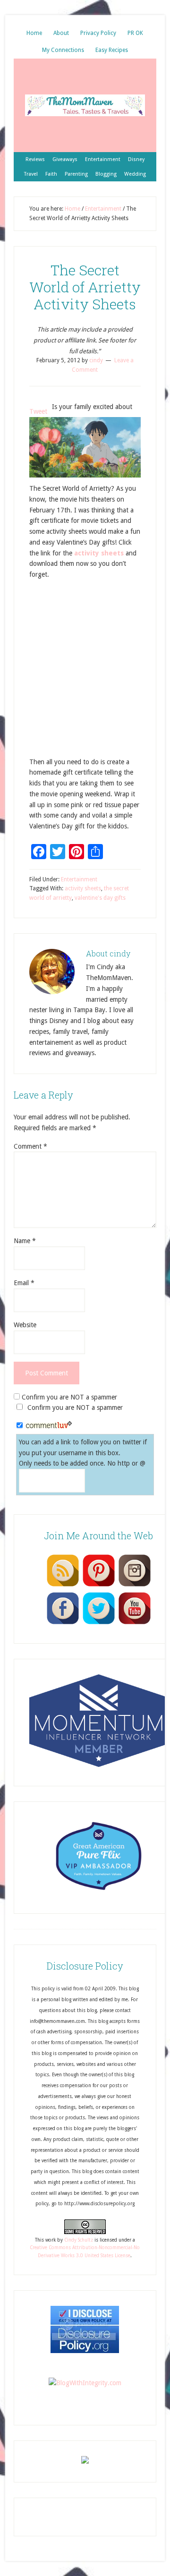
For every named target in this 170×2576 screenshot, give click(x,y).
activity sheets (99, 553)
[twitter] (99, 1624)
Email (24, 1283)
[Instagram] (135, 1586)
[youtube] (135, 1624)
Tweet (38, 411)
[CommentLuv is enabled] (49, 1426)
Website (25, 1325)
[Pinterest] (99, 1586)
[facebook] (63, 1624)
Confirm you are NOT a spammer (68, 1397)
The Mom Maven (85, 105)
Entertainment (79, 879)
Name (25, 1241)
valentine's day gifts (100, 898)
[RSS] (63, 1586)
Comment (30, 1146)
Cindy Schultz (79, 2240)
